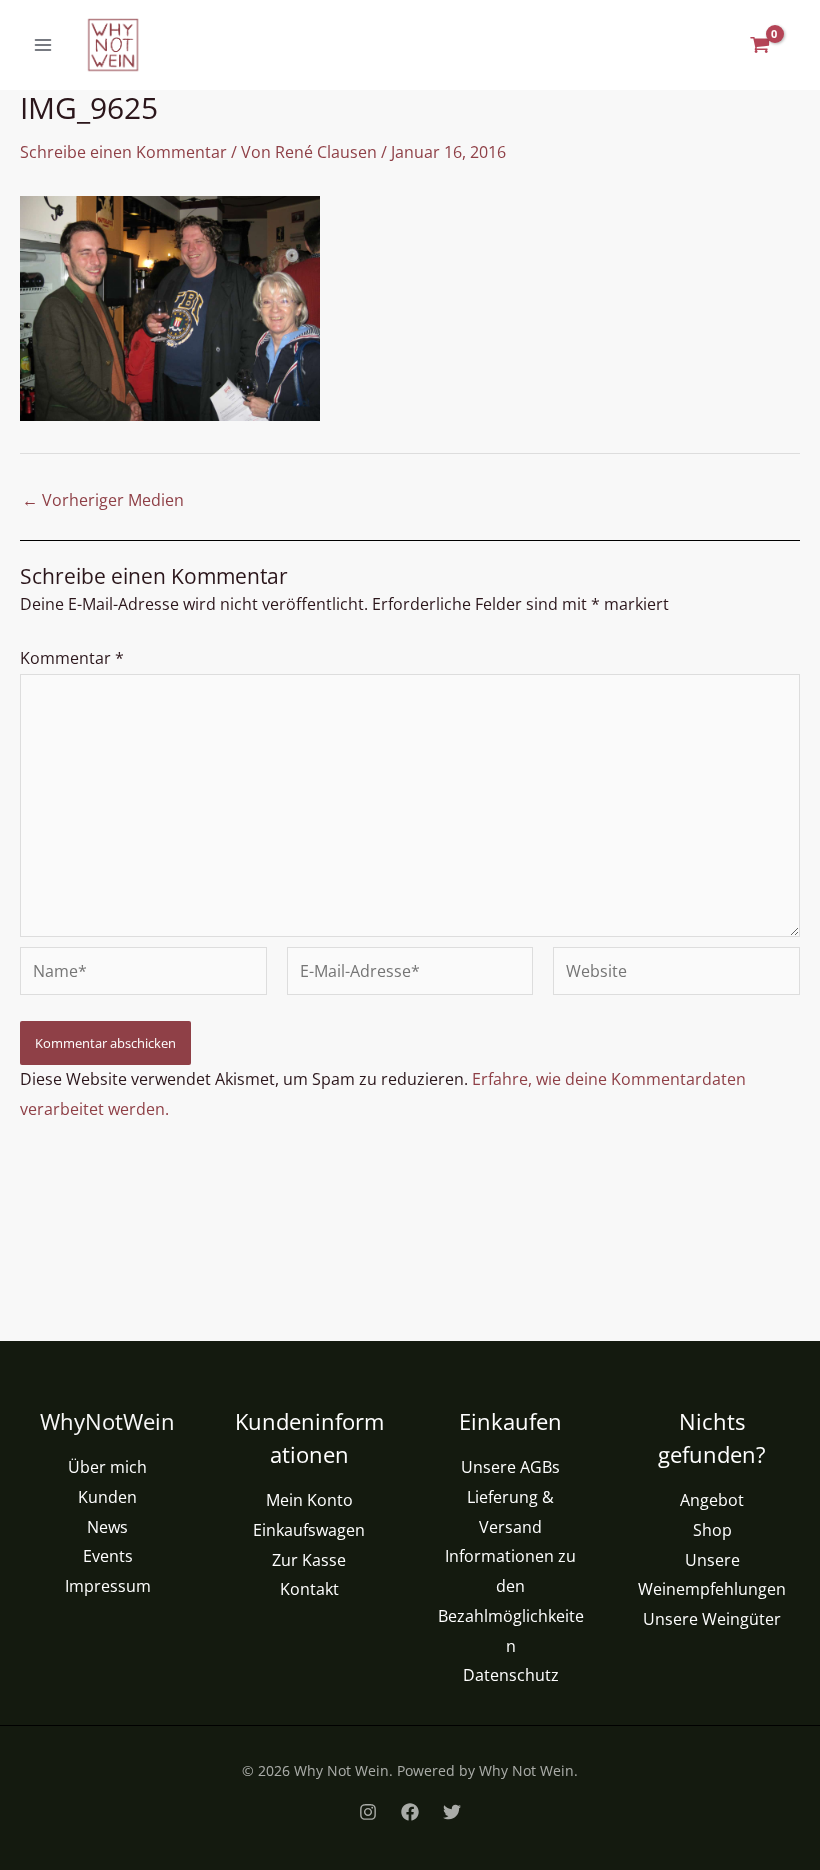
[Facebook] (410, 1812)
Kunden (107, 1497)
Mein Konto (309, 1500)
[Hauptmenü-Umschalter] (43, 45)
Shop (712, 1530)
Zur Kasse (309, 1560)
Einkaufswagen (309, 1530)
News (107, 1527)
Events (108, 1556)
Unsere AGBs (510, 1467)
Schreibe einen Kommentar (123, 152)
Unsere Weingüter (712, 1619)
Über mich (107, 1467)
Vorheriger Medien (103, 500)
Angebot (712, 1500)
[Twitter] (452, 1812)
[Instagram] (368, 1812)
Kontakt (309, 1589)
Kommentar (72, 658)
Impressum (108, 1586)
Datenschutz (511, 1675)
